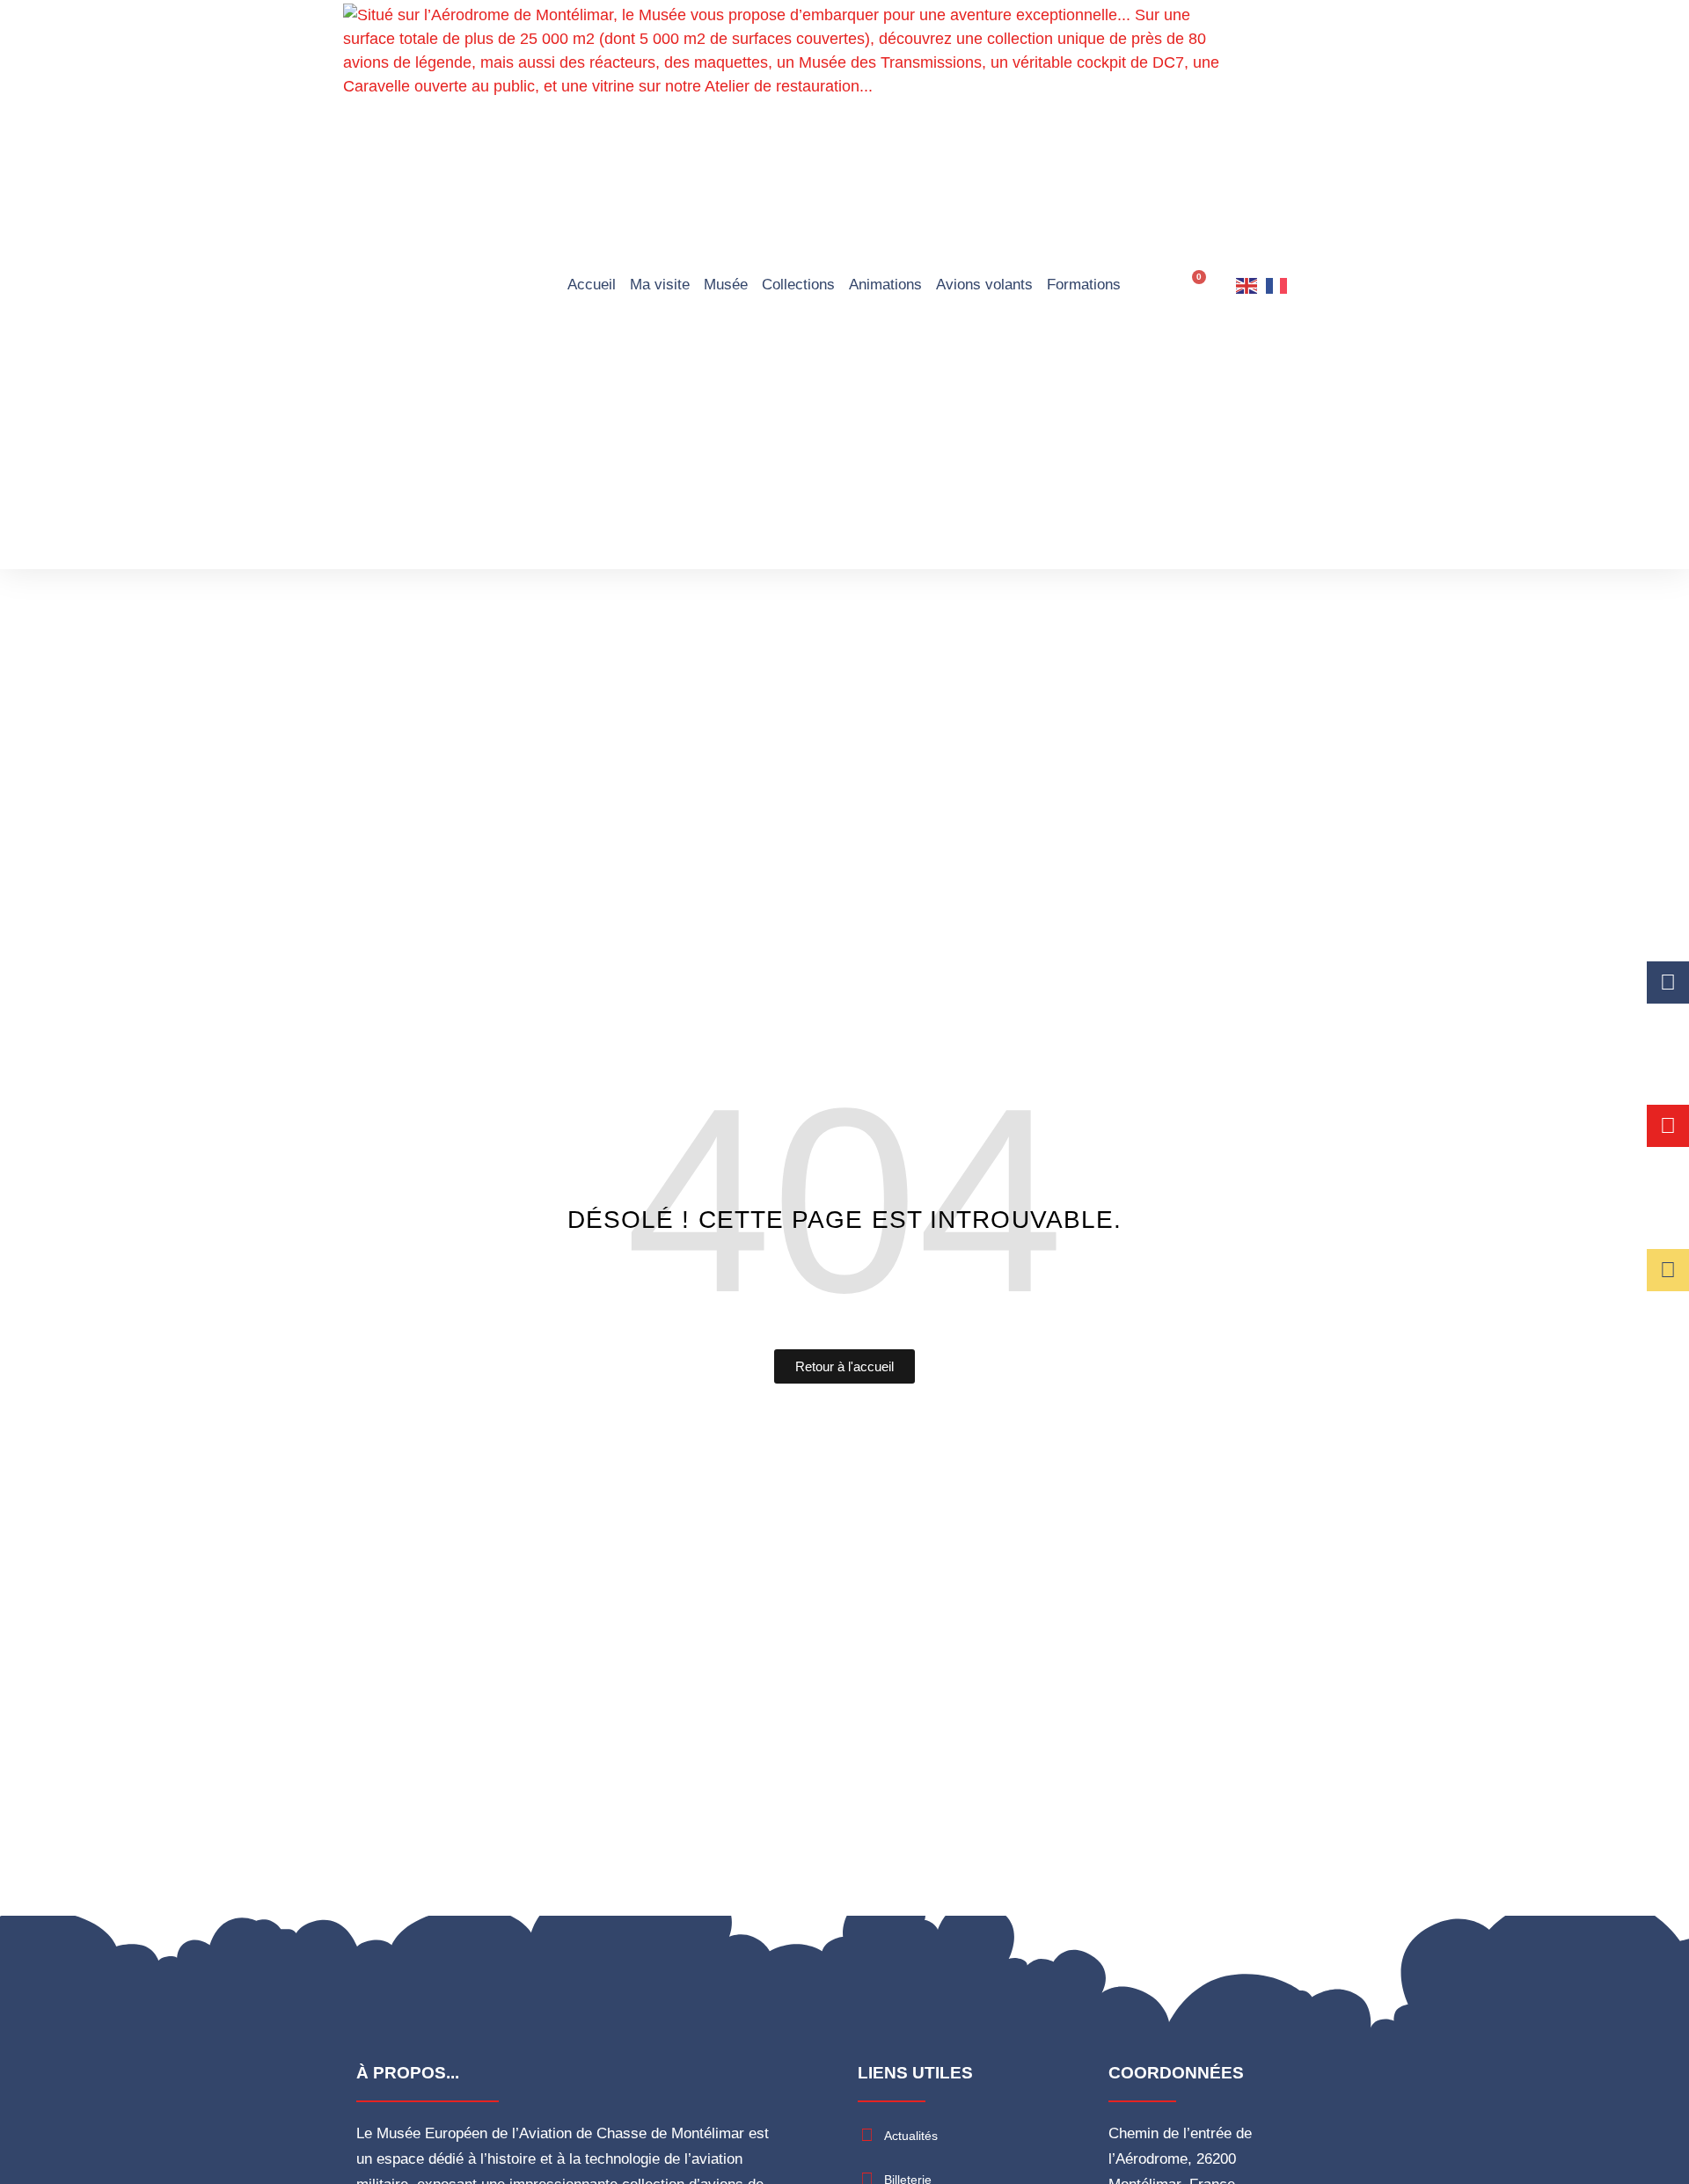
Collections (798, 285)
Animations (885, 285)
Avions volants (984, 285)
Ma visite (660, 285)
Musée (726, 285)
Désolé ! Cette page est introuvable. (845, 1220)
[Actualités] (866, 2135)
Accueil (592, 285)
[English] (1247, 285)
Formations (1084, 285)
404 (844, 1200)
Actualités (911, 2136)
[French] (1277, 285)
